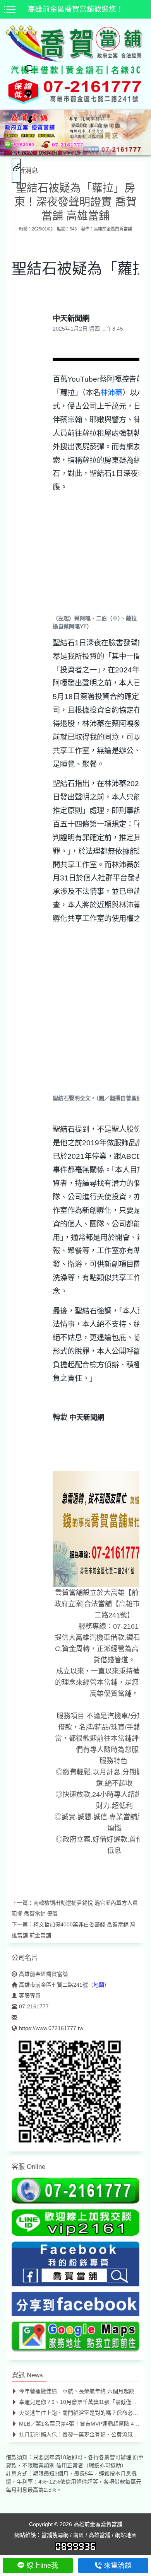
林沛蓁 (111, 392)
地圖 (99, 1985)
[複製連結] (16, 171)
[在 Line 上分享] (24, 96)
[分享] (24, 122)
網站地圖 (126, 2535)
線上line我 (42, 2566)
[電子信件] (24, 190)
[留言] (24, 71)
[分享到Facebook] (75, 2306)
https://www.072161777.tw (51, 2028)
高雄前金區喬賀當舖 (113, 229)
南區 (79, 2535)
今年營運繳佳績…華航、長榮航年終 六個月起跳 (77, 2391)
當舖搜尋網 (55, 2535)
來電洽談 (118, 2566)
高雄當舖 (100, 2535)
